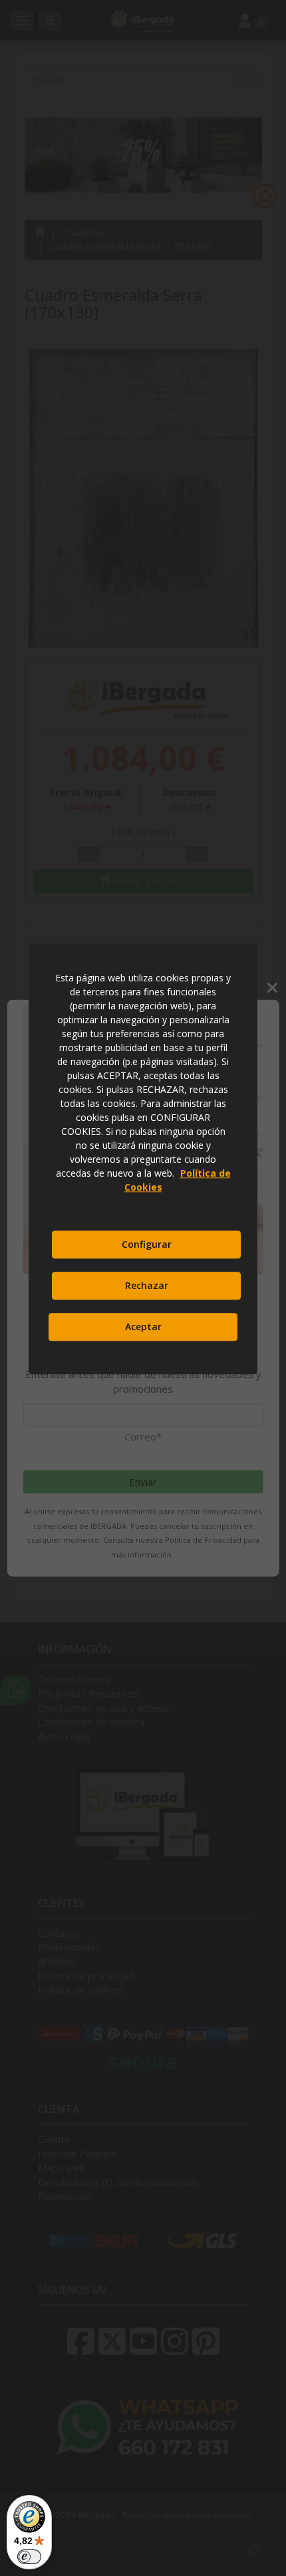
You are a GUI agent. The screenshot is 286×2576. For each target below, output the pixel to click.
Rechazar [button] (147, 1285)
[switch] (29, 2557)
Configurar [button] (147, 1244)
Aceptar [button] (143, 1327)
